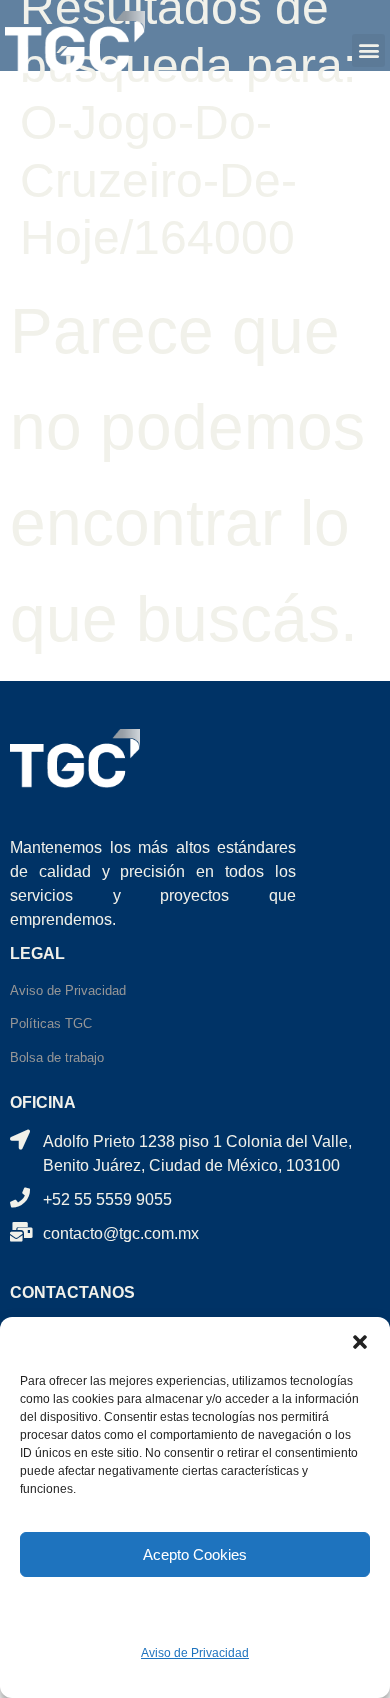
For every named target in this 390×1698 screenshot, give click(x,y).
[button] (360, 1342)
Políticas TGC (51, 1023)
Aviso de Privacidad (195, 1653)
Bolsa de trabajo (57, 1057)
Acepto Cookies (195, 1554)
